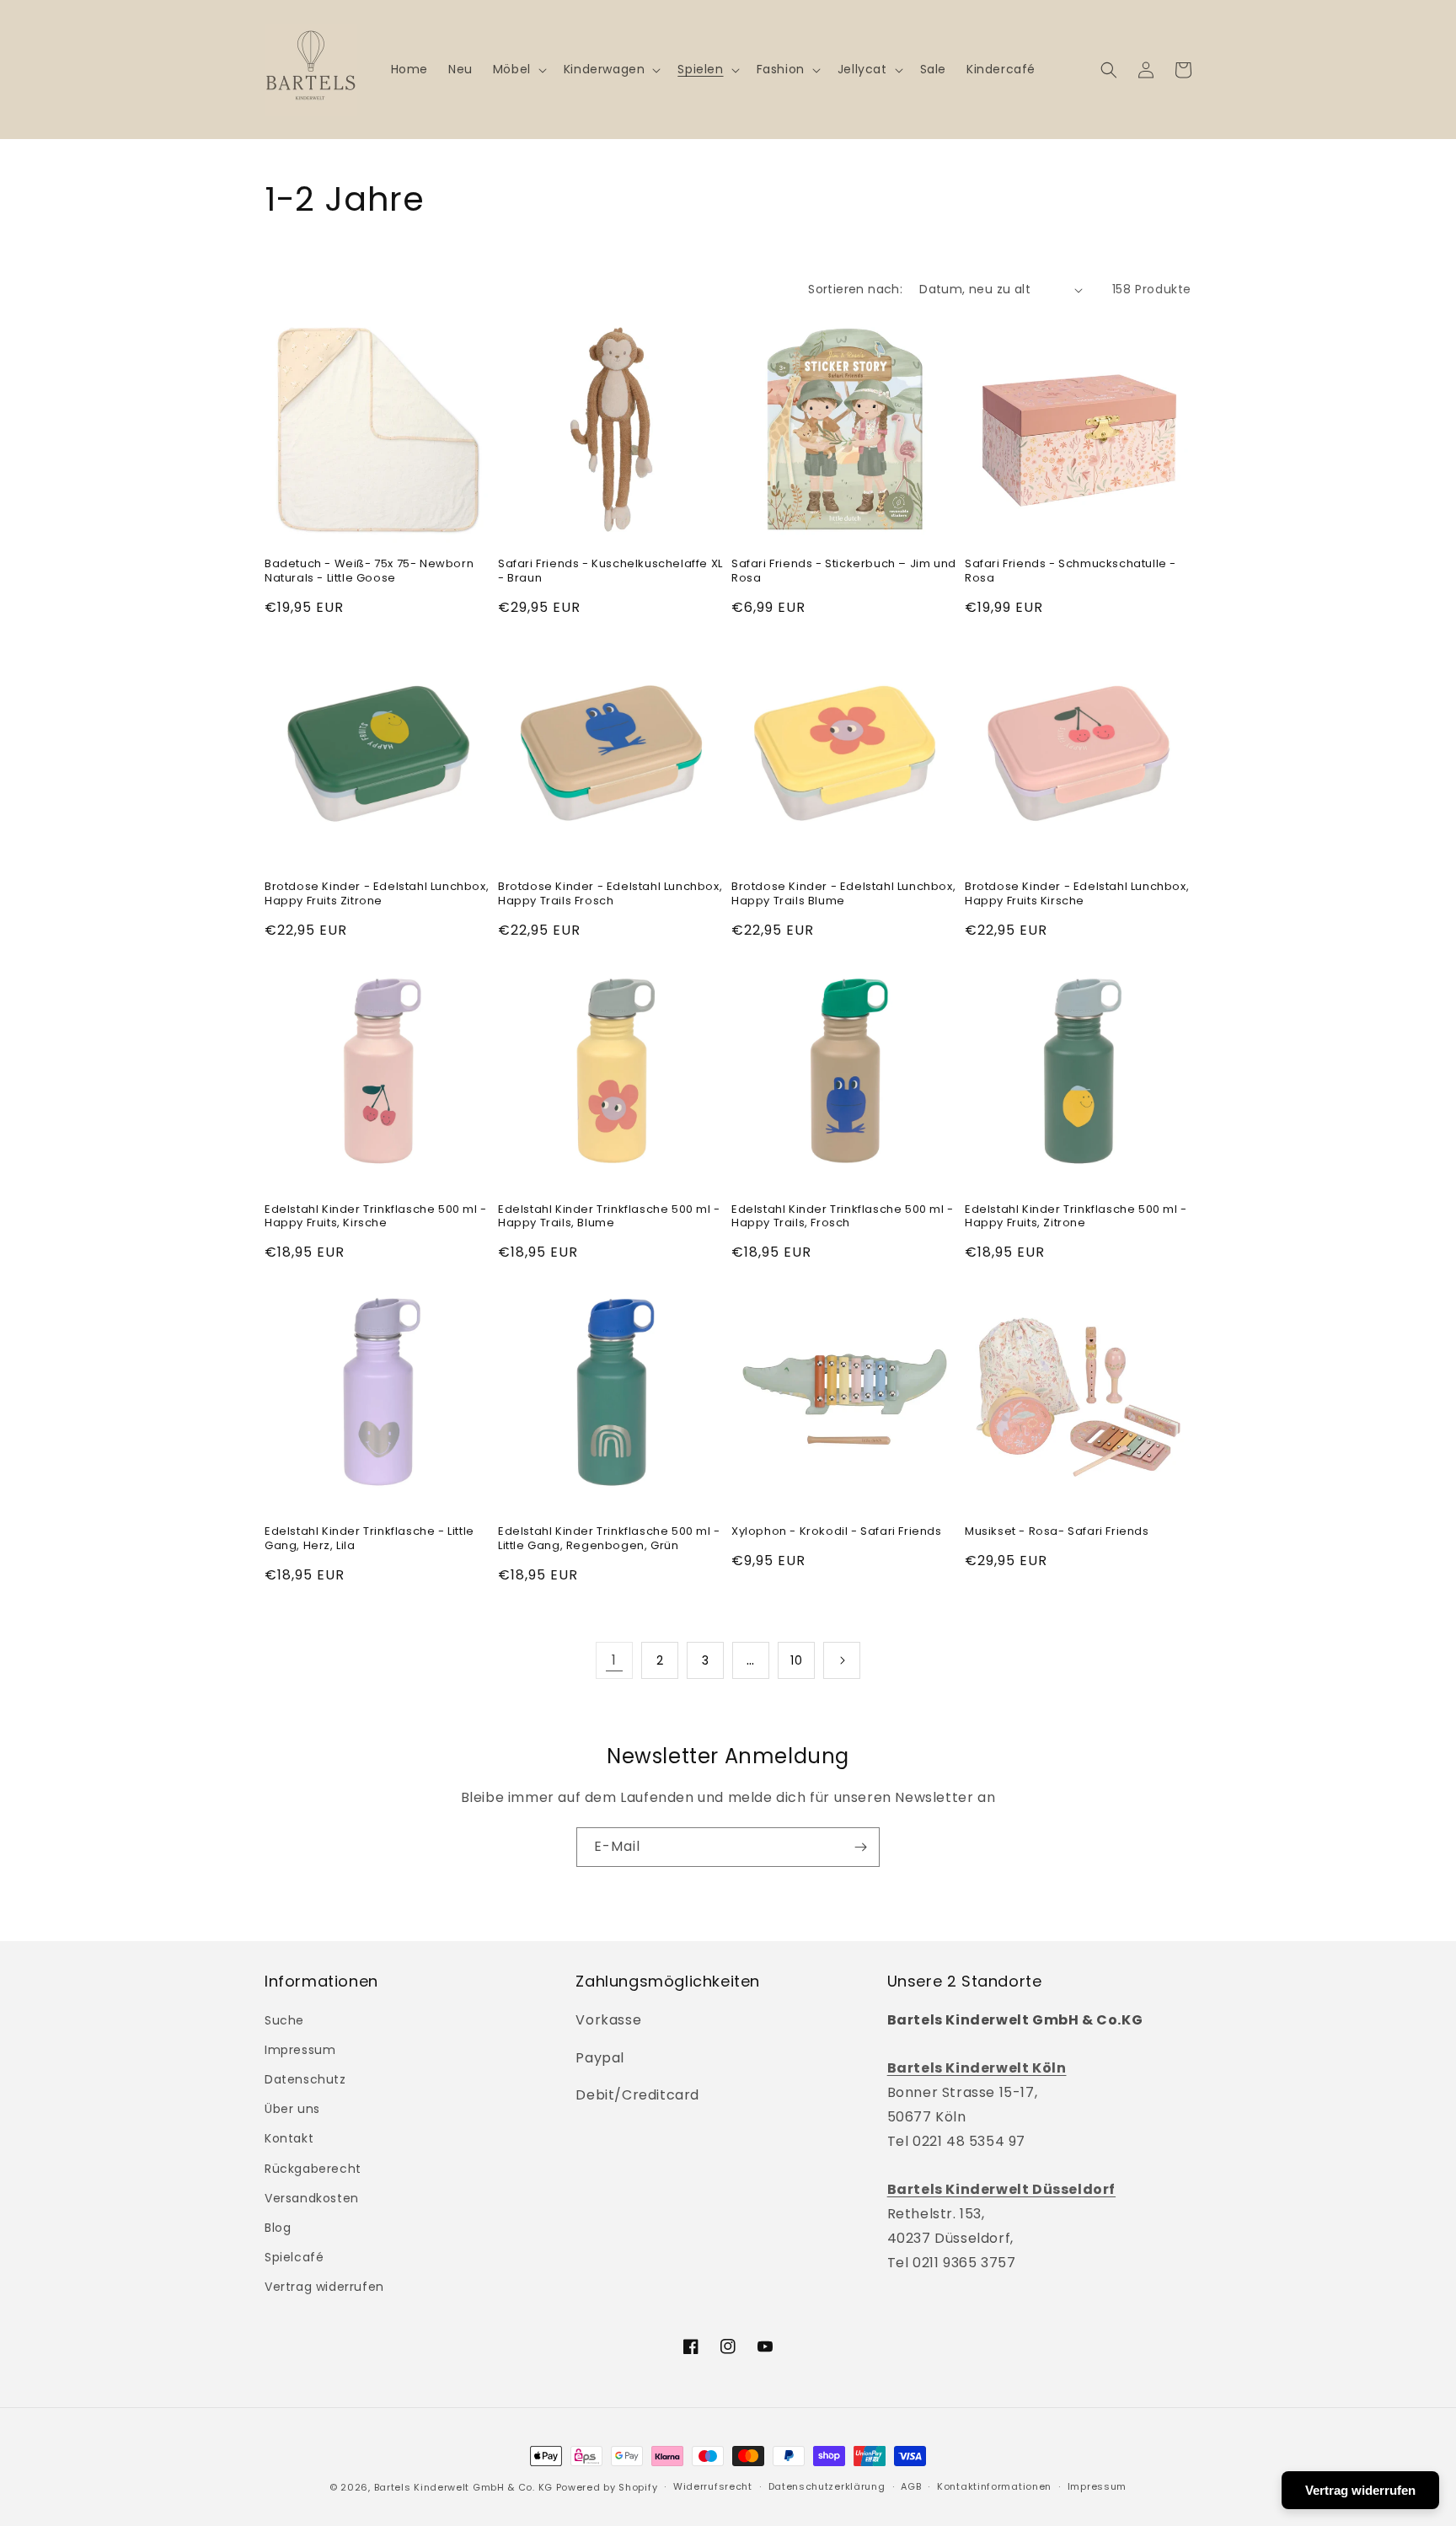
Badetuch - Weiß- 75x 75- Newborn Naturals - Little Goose (369, 571)
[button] (518, 69)
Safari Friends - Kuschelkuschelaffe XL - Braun (610, 571)
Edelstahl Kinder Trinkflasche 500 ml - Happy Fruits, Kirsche (376, 1217)
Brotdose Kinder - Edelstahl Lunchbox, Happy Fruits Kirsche (1077, 894)
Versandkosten (312, 2198)
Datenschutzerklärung (827, 2486)
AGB (911, 2486)
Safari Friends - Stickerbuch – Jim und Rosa (844, 571)
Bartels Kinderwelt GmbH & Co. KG (463, 2487)
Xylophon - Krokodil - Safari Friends (837, 1532)
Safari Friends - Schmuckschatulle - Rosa (1071, 571)
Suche (284, 2020)
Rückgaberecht (313, 2169)
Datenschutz (305, 2079)
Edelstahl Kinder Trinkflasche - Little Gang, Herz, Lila (369, 1539)
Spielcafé (294, 2257)
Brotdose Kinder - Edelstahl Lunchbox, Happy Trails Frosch (610, 894)
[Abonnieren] (860, 1847)
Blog (278, 2228)
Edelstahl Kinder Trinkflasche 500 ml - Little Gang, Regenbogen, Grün (609, 1539)
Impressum (300, 2050)
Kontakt (289, 2138)
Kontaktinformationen (994, 2486)
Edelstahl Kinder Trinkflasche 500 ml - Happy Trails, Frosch (843, 1217)
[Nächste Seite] (842, 1660)
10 (796, 1660)
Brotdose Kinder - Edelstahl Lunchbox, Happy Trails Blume (843, 894)
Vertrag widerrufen (324, 2287)
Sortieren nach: (855, 289)
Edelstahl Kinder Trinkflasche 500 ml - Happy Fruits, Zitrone (1076, 1217)
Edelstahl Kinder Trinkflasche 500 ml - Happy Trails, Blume (609, 1217)
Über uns (292, 2109)
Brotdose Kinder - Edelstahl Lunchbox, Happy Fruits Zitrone (377, 894)
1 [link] (614, 1660)
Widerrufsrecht (713, 2486)
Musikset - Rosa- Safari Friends (1057, 1532)
